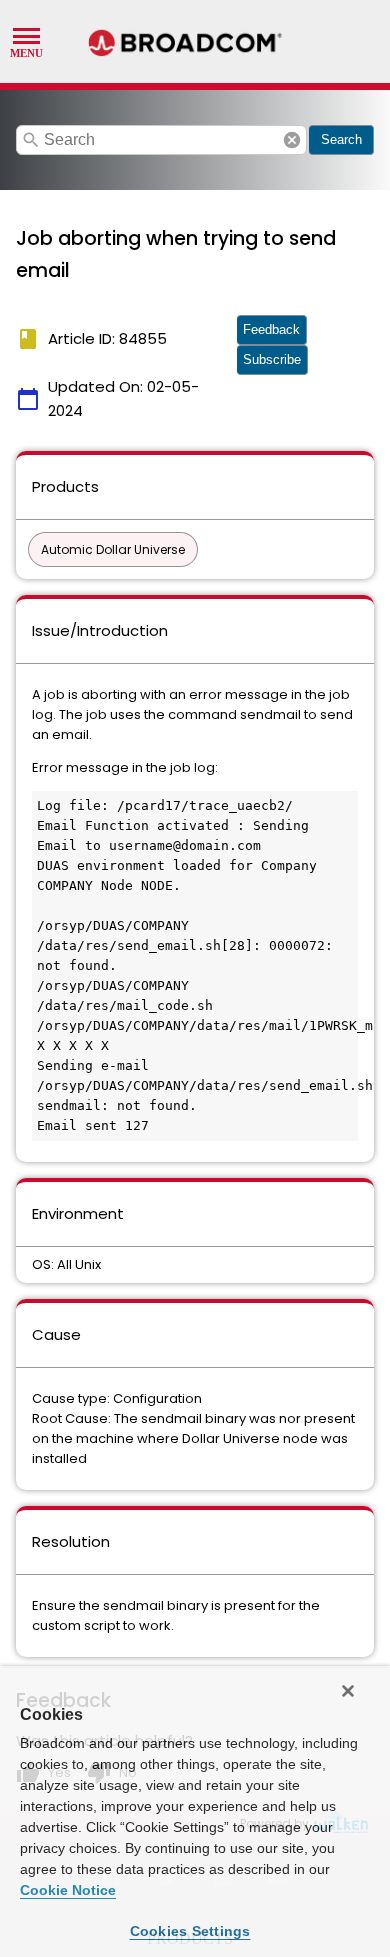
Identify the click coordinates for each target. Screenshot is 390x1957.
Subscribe (272, 359)
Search (341, 139)
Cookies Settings (190, 1931)
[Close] (348, 1691)
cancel (292, 140)
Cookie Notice (68, 1890)
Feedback (271, 329)
